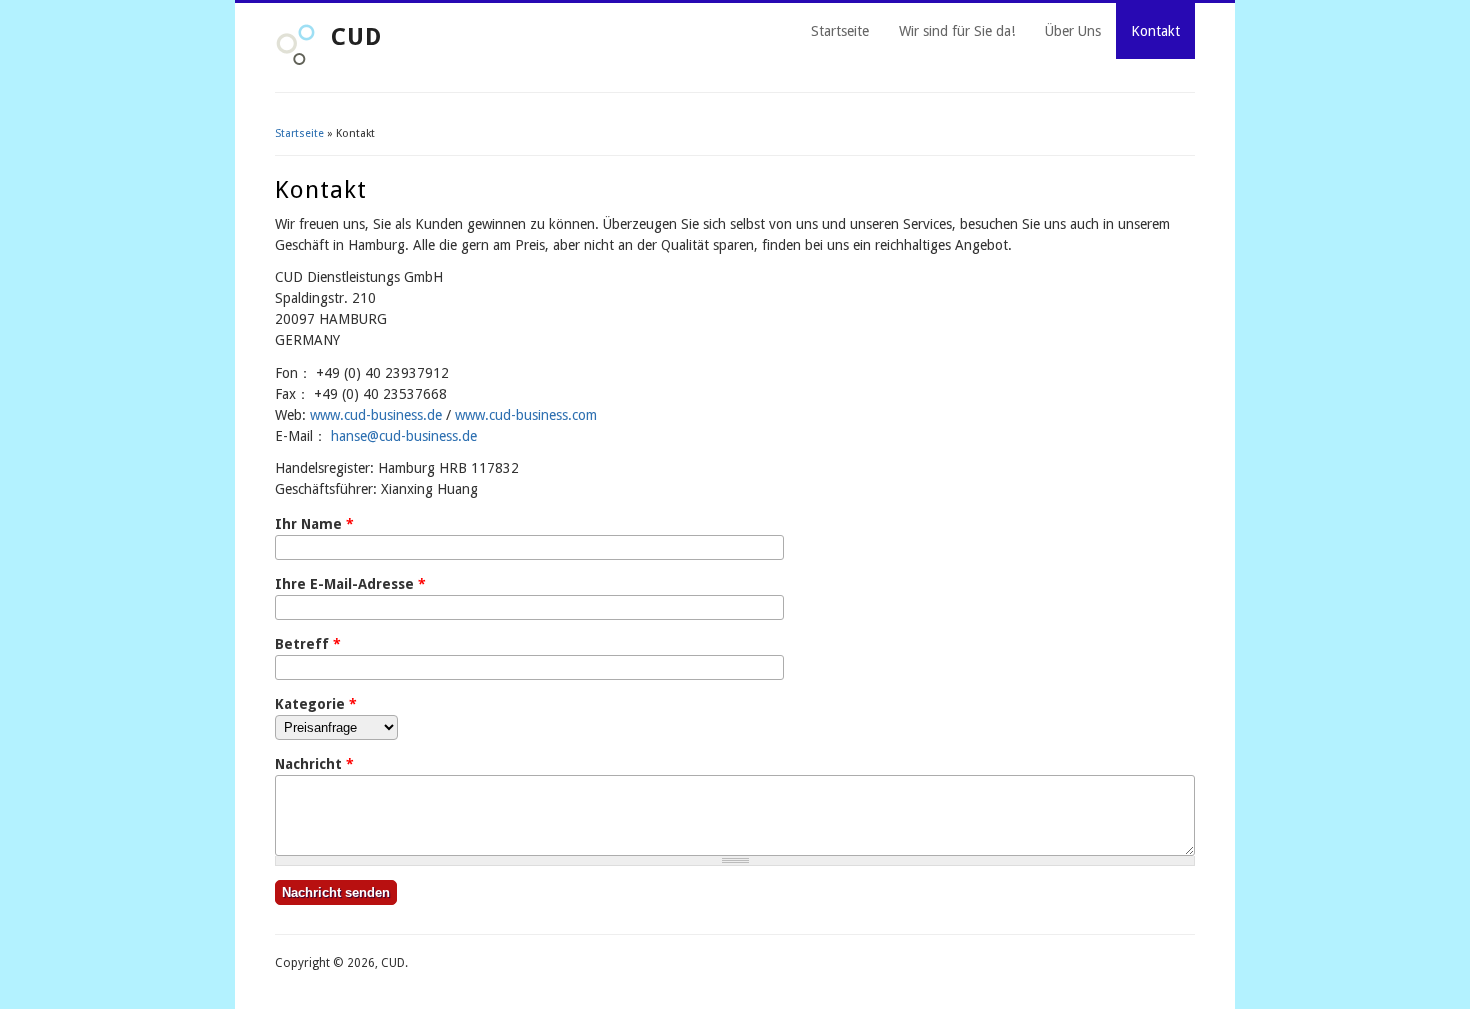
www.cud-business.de (376, 415)
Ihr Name (314, 524)
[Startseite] (295, 61)
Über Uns (1073, 31)
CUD (356, 37)
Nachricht (314, 764)
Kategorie (316, 704)
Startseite (840, 31)
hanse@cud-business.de (404, 436)
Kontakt (1155, 31)
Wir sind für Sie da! (957, 31)
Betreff (308, 644)
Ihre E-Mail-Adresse (350, 584)
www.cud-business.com (526, 415)
